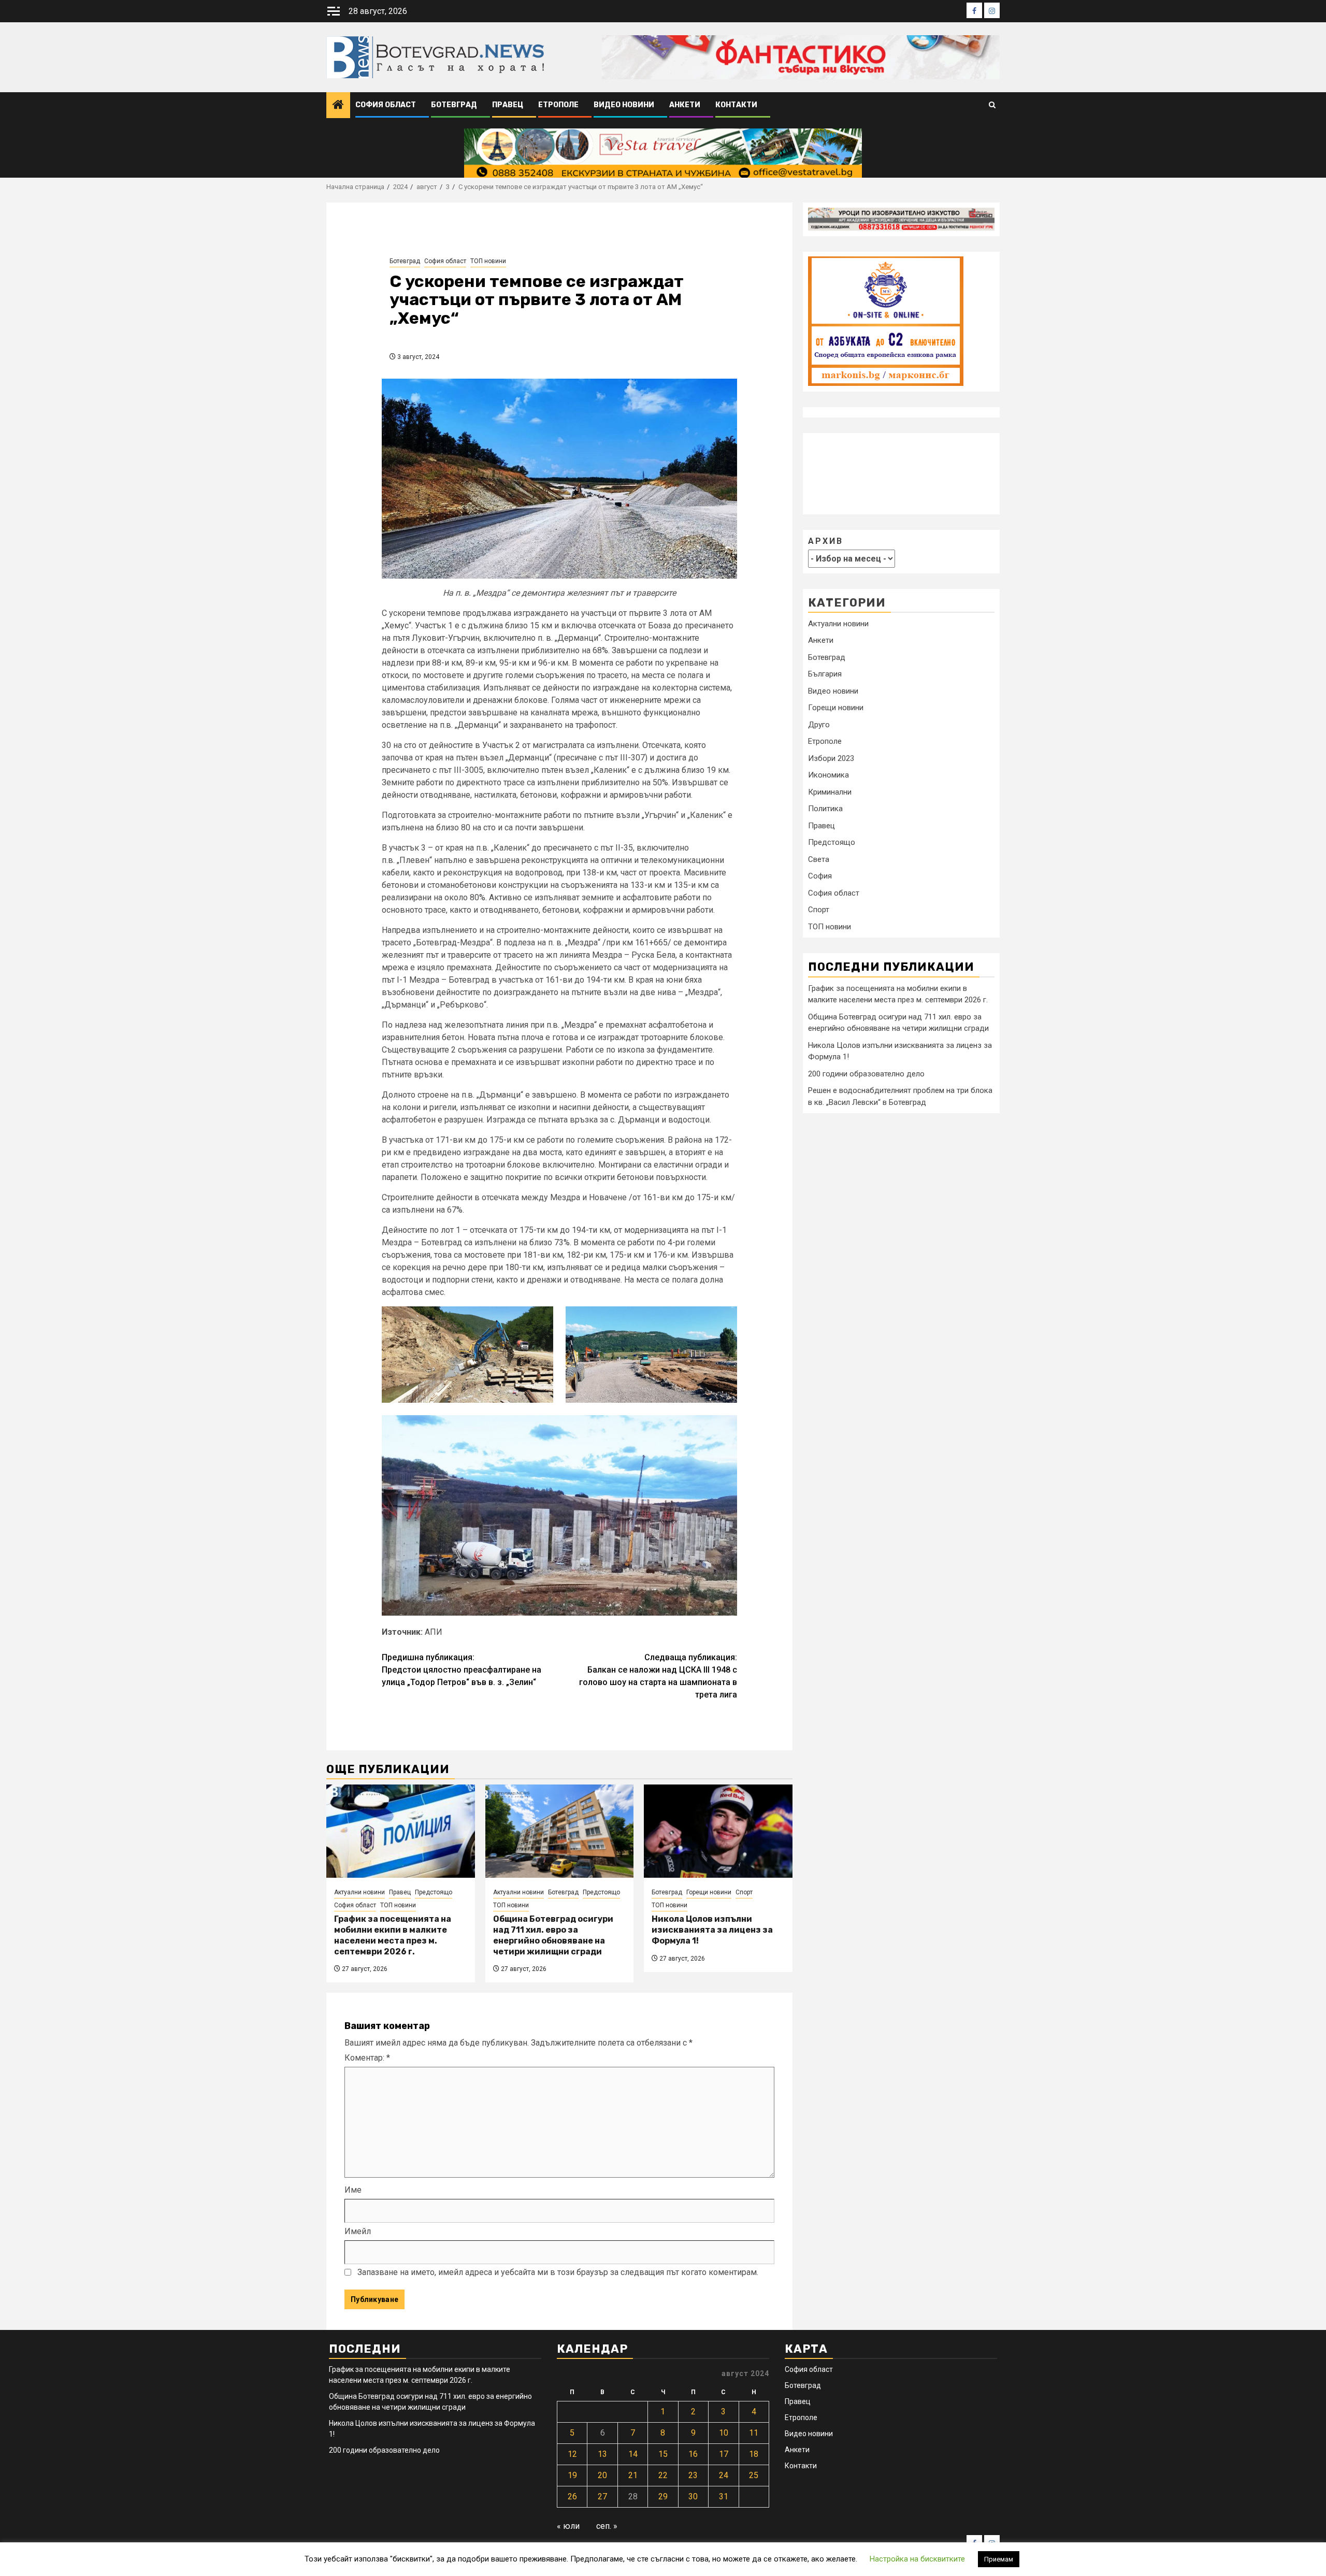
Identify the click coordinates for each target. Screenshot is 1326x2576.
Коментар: (367, 2058)
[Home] (338, 106)
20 (602, 2475)
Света (819, 859)
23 (693, 2475)
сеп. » (607, 2526)
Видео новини (624, 105)
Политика (825, 809)
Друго (819, 725)
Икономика (828, 775)
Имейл (358, 2231)
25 (754, 2475)
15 (663, 2454)
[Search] (992, 105)
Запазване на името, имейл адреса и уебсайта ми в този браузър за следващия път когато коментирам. (558, 2272)
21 (633, 2475)
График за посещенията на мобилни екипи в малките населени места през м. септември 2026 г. (393, 1935)
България (825, 674)
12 (572, 2454)
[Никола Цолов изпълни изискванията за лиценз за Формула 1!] (718, 1831)
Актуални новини (359, 1892)
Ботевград (454, 105)
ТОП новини (488, 261)
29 (663, 2496)
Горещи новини (709, 1892)
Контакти (736, 105)
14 (633, 2454)
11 (754, 2433)
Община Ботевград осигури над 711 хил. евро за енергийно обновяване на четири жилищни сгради (553, 1935)
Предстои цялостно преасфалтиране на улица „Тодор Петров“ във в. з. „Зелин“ (462, 1670)
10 (724, 2433)
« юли (568, 2526)
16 (693, 2454)
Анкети (685, 105)
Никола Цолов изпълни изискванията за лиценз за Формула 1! (712, 1930)
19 (572, 2475)
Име (353, 2190)
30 (693, 2496)
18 (754, 2454)
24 (724, 2475)
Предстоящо (434, 1892)
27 (602, 2496)
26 (572, 2496)
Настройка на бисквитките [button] (917, 2559)
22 (663, 2475)
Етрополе (558, 105)
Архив (826, 541)
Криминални (830, 792)
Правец (508, 105)
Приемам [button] (999, 2559)
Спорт (744, 1892)
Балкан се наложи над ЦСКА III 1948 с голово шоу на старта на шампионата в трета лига (658, 1676)
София (820, 876)
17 (724, 2454)
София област (386, 105)
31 (724, 2496)
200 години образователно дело (866, 1073)
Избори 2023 (831, 758)
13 (602, 2454)
